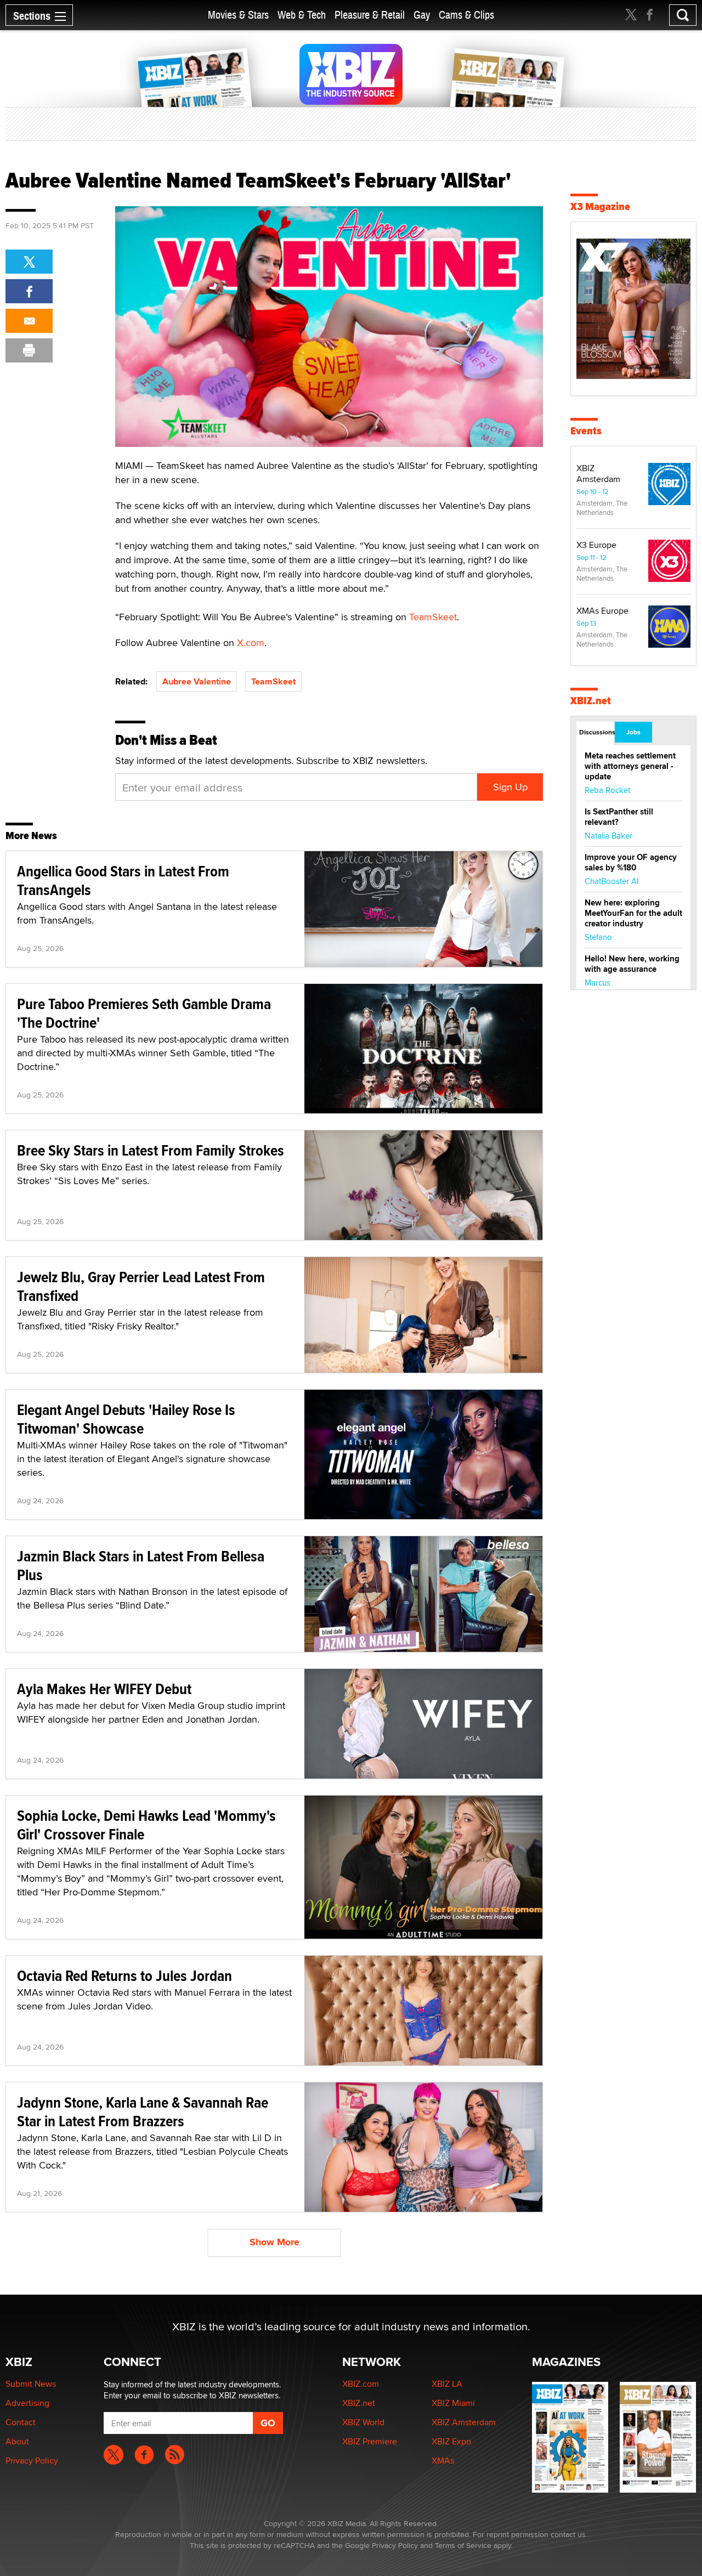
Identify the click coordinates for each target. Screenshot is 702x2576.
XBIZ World (363, 2422)
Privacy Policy (32, 2461)
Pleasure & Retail (370, 15)
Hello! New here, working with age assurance (632, 964)
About (17, 2441)
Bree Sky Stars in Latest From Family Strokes (151, 1150)
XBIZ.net (591, 701)
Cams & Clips (466, 15)
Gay (422, 15)
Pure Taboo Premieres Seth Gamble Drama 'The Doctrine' (144, 1013)
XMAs (443, 2461)
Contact (21, 2422)
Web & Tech (302, 15)
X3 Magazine (600, 206)
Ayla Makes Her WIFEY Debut (104, 1689)
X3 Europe (596, 545)
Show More (274, 2242)
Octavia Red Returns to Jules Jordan (124, 1976)
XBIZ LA (447, 2384)
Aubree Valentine (197, 681)
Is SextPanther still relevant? (619, 817)
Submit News (31, 2384)
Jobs (633, 732)
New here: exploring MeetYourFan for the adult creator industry (633, 913)
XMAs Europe (602, 611)
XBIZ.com (361, 2384)
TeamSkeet (433, 617)
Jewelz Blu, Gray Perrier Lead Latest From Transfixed (141, 1286)
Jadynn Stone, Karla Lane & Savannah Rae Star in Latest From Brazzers (143, 2112)
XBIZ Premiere (370, 2441)
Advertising (27, 2403)
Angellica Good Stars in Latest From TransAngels (123, 881)
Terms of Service (463, 2545)
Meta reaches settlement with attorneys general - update (630, 766)
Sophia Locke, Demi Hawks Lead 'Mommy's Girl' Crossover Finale (146, 1825)
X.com (251, 642)
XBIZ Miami (453, 2403)
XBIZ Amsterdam (598, 474)
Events (586, 431)
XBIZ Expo (451, 2441)
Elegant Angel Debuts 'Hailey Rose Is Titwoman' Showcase (126, 1419)
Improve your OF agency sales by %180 (631, 862)
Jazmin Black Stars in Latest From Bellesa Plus (141, 1566)
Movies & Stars (238, 15)
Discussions (596, 732)
